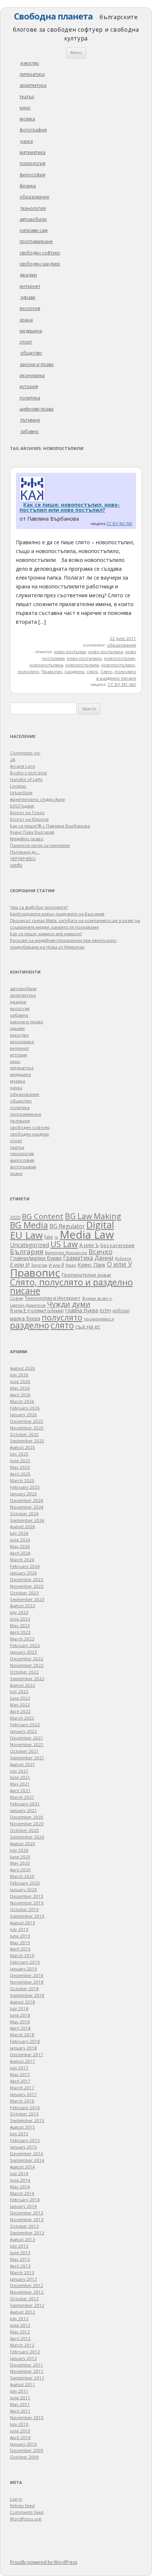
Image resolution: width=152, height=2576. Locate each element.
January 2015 (23, 2147)
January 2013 (23, 2279)
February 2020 (25, 1883)
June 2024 (20, 1540)
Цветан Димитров (28, 1305)
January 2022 (23, 1731)
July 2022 (19, 1691)
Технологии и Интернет (53, 1298)
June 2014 (20, 2180)
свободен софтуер (40, 253)
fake (49, 1237)
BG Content (43, 1216)
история (29, 386)
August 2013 (23, 2239)
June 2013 (20, 2253)
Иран (71, 1265)
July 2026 (19, 1375)
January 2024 (23, 1573)
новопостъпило (118, 665)
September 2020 (27, 1837)
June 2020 (20, 1857)
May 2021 (20, 1784)
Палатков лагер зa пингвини (40, 845)
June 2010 (20, 2431)
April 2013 (20, 2266)
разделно (75, 671)
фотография (33, 130)
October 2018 (24, 1989)
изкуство (30, 63)
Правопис (52, 671)
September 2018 (27, 1995)
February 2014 (25, 2200)
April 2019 (20, 1949)
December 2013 (27, 2213)
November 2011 (27, 2371)
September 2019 (27, 1916)
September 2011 (27, 2378)
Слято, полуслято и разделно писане (71, 1287)
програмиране (36, 241)
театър (27, 97)
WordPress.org (26, 2519)
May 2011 (20, 2404)
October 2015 (24, 2114)
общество (31, 353)
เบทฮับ (16, 865)
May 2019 (20, 1942)
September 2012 (27, 2305)
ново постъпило (84, 658)
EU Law (26, 1235)
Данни (104, 1258)
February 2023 (25, 1645)
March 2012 (22, 2345)
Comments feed (27, 2512)
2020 (15, 1217)
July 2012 (19, 2318)
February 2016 (25, 2107)
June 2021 (20, 1777)
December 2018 (27, 1975)
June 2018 (20, 2015)
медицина (31, 331)
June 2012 (20, 2325)
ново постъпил (70, 652)
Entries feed (22, 2505)
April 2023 (20, 1632)
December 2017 (27, 2054)
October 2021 (24, 1751)
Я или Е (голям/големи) (37, 1310)
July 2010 (19, 2424)
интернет (30, 286)
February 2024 (25, 1566)
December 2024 (27, 1500)
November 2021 (27, 1744)
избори (121, 1310)
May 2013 (20, 2259)
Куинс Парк (91, 1265)
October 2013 (24, 2226)
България (27, 1251)
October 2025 (24, 1434)
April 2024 (20, 1553)
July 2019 (19, 1929)
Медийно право (27, 839)
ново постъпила (106, 652)
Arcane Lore (23, 766)
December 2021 (27, 1738)
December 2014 (27, 2153)
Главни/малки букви (36, 1258)
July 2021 (19, 1771)
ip (56, 1237)
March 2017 (22, 2088)
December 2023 (27, 1579)
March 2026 (22, 1401)
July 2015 (19, 2134)
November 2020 (27, 1824)
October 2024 (24, 1514)
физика (28, 186)
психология (32, 163)
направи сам (34, 230)
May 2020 (20, 1863)
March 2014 (22, 2193)
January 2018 (23, 2048)
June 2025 (20, 1461)
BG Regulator (67, 1226)
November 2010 (27, 2417)
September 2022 (27, 1678)
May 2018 (20, 2022)
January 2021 (23, 1810)
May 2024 (20, 1546)
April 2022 (20, 1711)
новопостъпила (46, 665)
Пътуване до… (25, 852)
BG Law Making (93, 1216)
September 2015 (27, 2120)
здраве (28, 297)
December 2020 (27, 1817)
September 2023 (27, 1599)
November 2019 (27, 1903)
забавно (30, 431)
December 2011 (27, 2365)
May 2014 (20, 2187)
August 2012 (23, 2312)
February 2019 (25, 1962)
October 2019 (24, 1909)
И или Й (56, 1265)
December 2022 (27, 1659)
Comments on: (25, 753)
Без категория (117, 1245)
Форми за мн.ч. (97, 1298)
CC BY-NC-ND (119, 523)
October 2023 (24, 1593)
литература (32, 74)
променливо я (99, 1319)
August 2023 (23, 1606)
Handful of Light (26, 779)
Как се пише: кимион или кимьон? (46, 934)
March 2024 (22, 1560)
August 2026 (23, 1368)
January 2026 (23, 1414)
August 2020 (23, 1843)
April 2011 (20, 2411)
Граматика (78, 1258)
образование (34, 197)
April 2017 (20, 2081)
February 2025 (25, 1487)
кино (25, 108)
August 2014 (23, 2167)
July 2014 (19, 2173)
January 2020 (23, 1889)
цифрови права (37, 409)
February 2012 (25, 2352)
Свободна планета (53, 16)
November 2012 (27, 2292)
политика (30, 398)
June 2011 (20, 2398)
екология (30, 308)
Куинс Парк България (32, 832)
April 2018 (20, 2028)
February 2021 (25, 1804)
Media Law (87, 1235)
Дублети (123, 1258)
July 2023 (19, 1612)
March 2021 (22, 1797)
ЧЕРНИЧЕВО (23, 858)
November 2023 (27, 1586)
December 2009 (27, 2450)
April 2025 (20, 1474)
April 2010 (20, 2437)
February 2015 (25, 2140)
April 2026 (20, 1395)
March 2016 (22, 2101)
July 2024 (19, 1533)
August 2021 (23, 1764)
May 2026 (20, 1388)
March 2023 (22, 1639)
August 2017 (23, 2061)
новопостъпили (82, 665)
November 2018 (27, 1982)
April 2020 (20, 1870)
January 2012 (23, 2358)
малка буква (25, 1319)
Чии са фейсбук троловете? (39, 907)
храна (26, 320)
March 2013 (22, 2272)
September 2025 (27, 1441)
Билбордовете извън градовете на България (57, 914)
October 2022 (24, 1672)
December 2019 (27, 1896)
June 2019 (20, 1936)
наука (27, 141)
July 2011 (19, 2391)
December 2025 (27, 1421)
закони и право (37, 364)
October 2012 (24, 2299)
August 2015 (23, 2127)
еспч (105, 1310)
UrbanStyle (21, 793)
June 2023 (20, 1619)
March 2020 (22, 1876)
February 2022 (25, 1725)
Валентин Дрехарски (66, 1252)
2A (13, 759)
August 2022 (23, 1685)
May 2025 (20, 1467)
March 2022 (22, 1718)
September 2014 (27, 2160)
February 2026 (25, 1408)
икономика (32, 375)
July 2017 (19, 2068)
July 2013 (19, 2246)
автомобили (33, 219)
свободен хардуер (40, 264)
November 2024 (27, 1507)
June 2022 (20, 1698)
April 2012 (20, 2338)
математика (32, 152)
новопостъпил (120, 658)
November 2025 (27, 1428)
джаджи (28, 275)
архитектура (33, 85)
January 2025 (23, 1494)
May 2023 (20, 1625)
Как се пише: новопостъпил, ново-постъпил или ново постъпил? (70, 507)
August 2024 (23, 1526)
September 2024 (27, 1520)
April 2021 (20, 1790)
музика (27, 119)
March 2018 (22, 2035)
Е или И (20, 1265)
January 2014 (23, 2206)
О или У (120, 1264)
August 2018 (23, 2002)
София (17, 1298)
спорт (26, 342)
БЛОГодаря (22, 806)
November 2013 (27, 2219)
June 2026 (20, 1381)
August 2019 (23, 1923)
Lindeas (18, 786)
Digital (100, 1225)
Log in (16, 2499)
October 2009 (24, 2457)
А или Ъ (89, 1245)
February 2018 (25, 2041)
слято (92, 671)
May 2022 (20, 1705)
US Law (64, 1244)
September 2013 (27, 2233)
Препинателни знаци (86, 1275)
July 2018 (19, 2008)
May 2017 (20, 2074)
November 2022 (27, 1665)
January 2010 (23, 2444)
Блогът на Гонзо (27, 812)
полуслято (28, 671)
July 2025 (19, 1454)
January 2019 (23, 1969)
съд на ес (88, 1326)
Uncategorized (30, 1245)
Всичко (101, 1252)
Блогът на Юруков (29, 819)
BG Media (29, 1225)
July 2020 (19, 1850)
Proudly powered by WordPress (44, 2562)
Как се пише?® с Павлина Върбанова (50, 826)
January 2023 (23, 1652)
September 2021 (27, 1758)
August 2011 (23, 2384)
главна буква (82, 1310)
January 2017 (23, 2094)
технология (33, 208)
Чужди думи (69, 1304)
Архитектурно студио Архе (37, 799)
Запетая (39, 1265)
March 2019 (22, 1955)
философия (32, 175)
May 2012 (20, 2332)
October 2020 (24, 1830)
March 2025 (22, 1480)
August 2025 (23, 1447)
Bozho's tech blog (28, 773)
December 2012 (27, 2285)
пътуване (30, 420)
